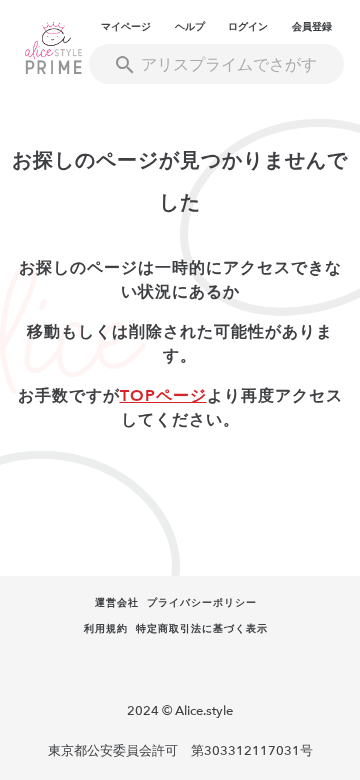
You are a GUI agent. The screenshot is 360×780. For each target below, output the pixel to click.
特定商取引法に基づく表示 (202, 629)
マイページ (126, 27)
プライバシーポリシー (202, 603)
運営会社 (117, 603)
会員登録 (312, 27)
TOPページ (163, 396)
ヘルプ (190, 27)
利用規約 (106, 629)
